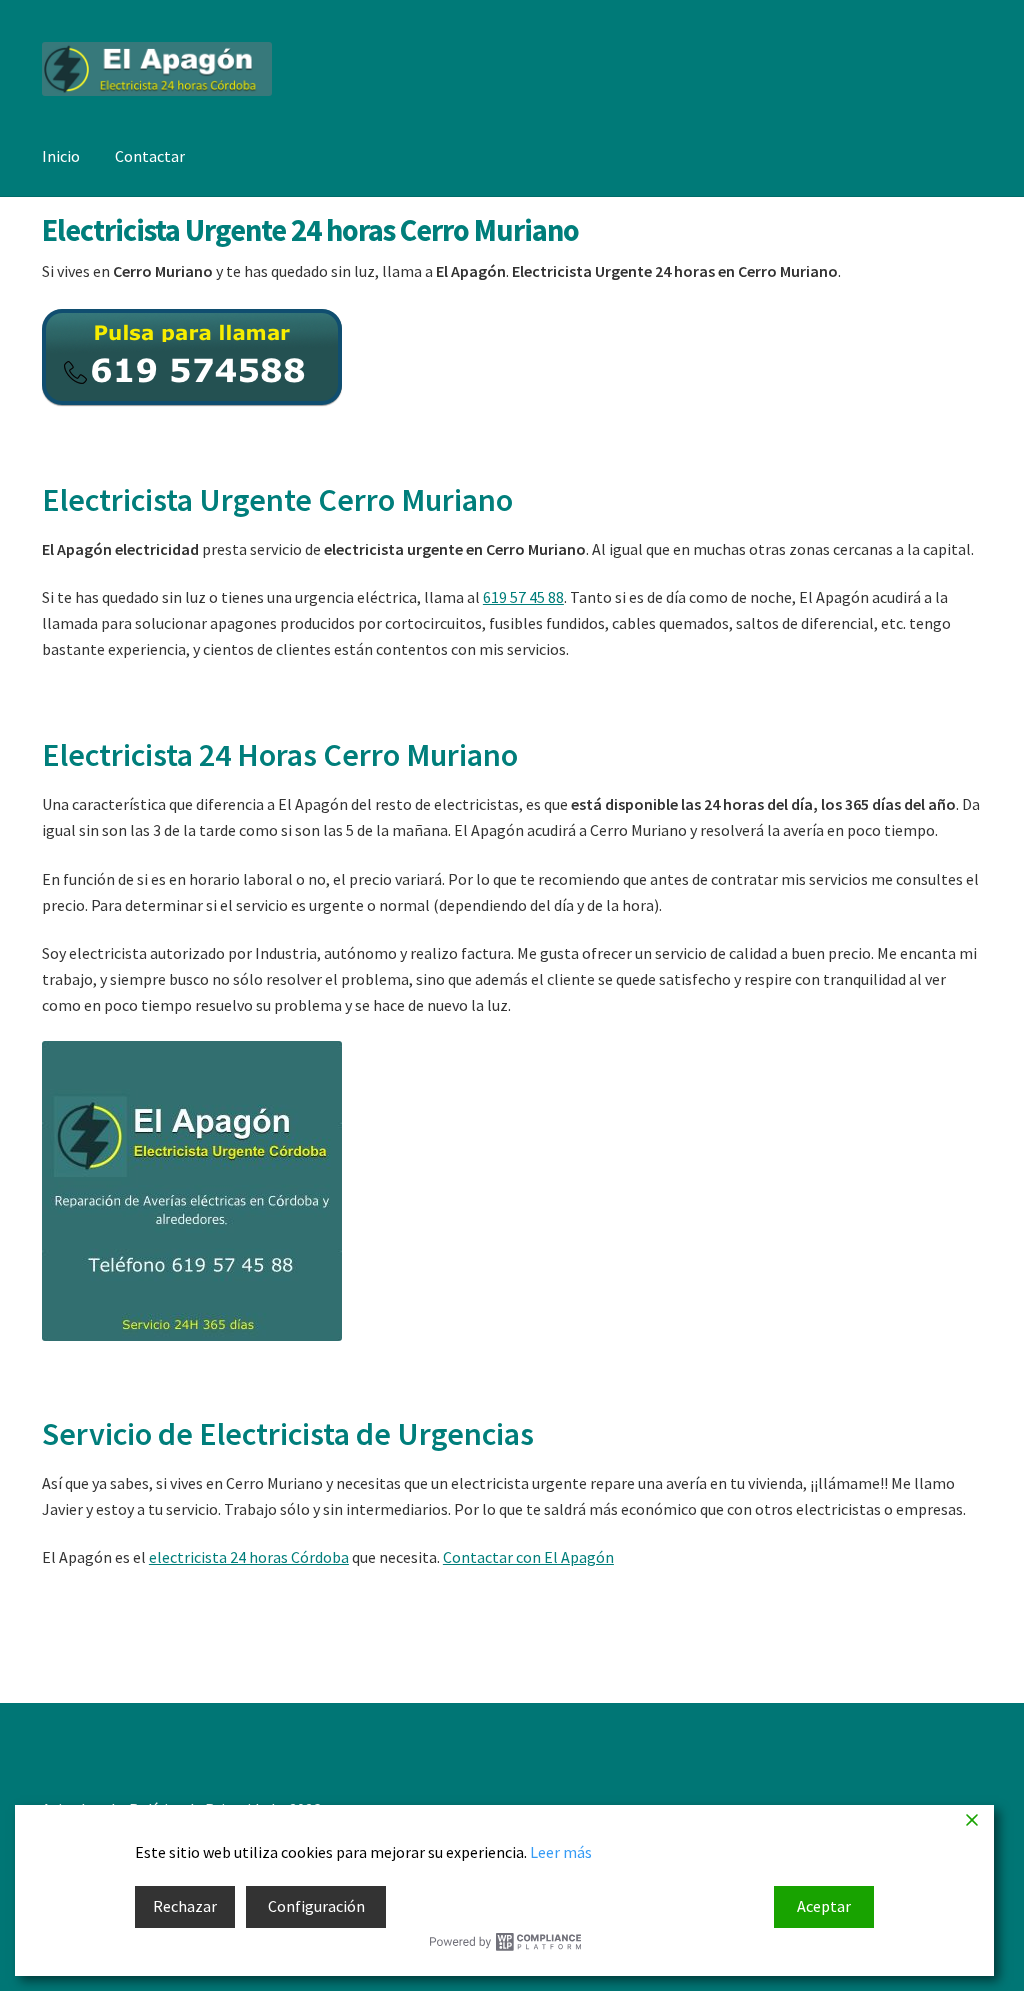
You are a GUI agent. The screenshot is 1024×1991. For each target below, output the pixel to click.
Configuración (316, 1906)
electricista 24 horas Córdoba (249, 1557)
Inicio (61, 156)
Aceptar (824, 1906)
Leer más (561, 1852)
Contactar (150, 156)
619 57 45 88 (523, 597)
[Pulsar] (512, 357)
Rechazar (185, 1906)
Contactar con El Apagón (528, 1557)
